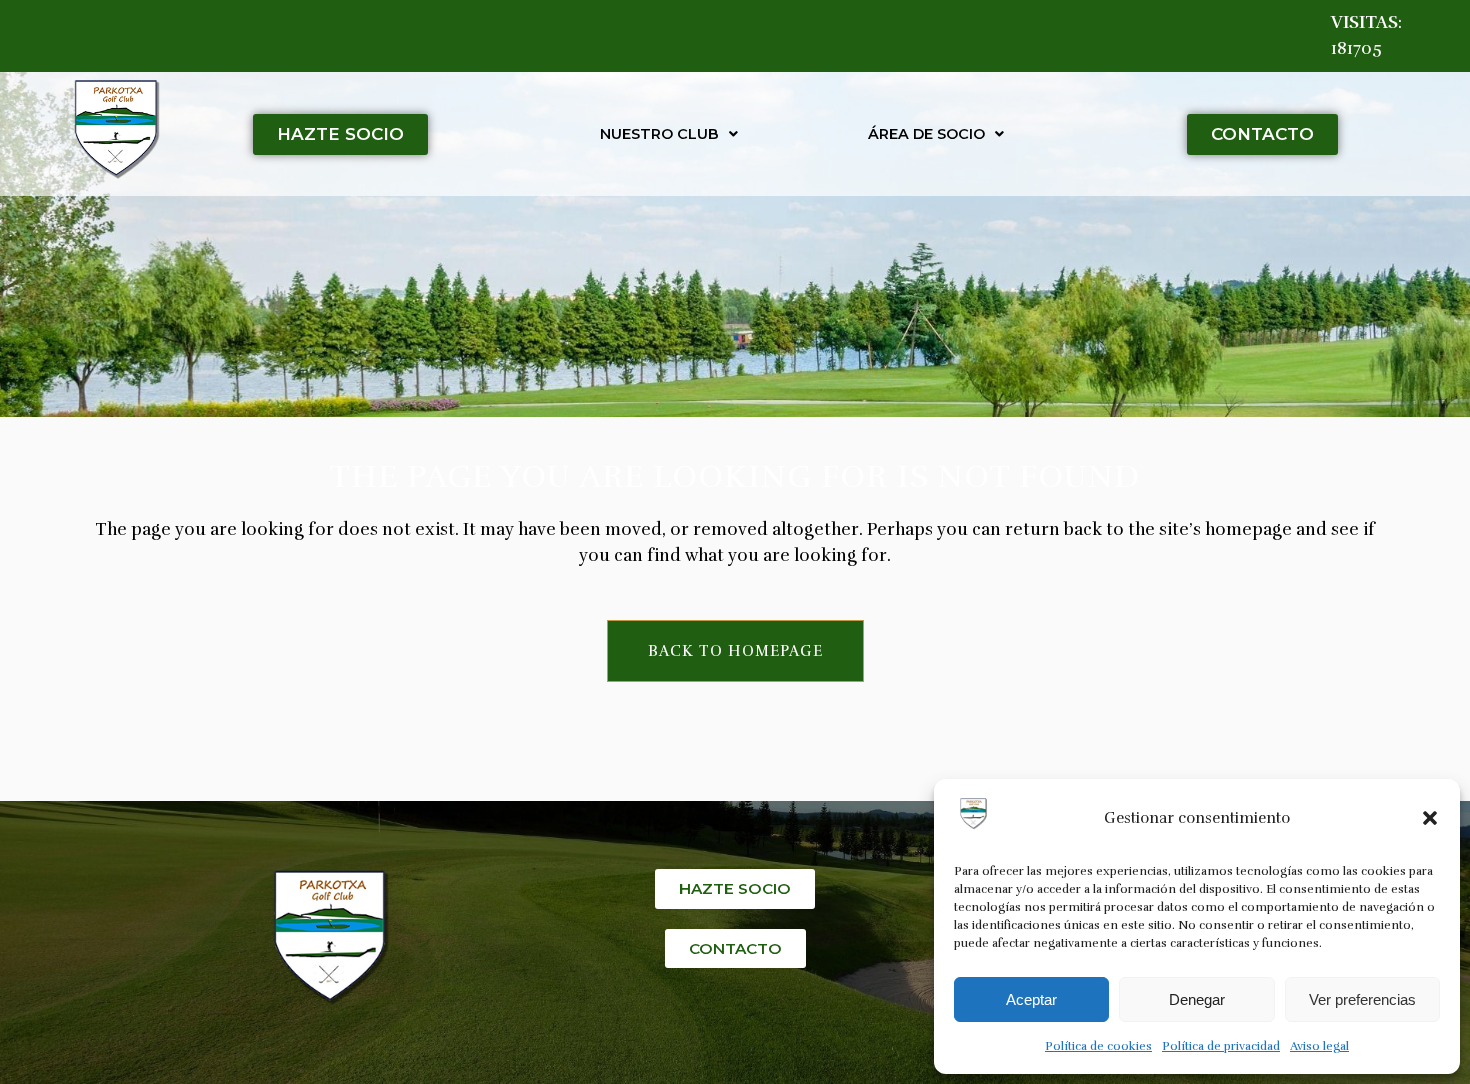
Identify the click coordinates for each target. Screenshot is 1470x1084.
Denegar (1197, 999)
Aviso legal (1319, 1046)
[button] (1430, 818)
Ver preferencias (1362, 999)
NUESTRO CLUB (659, 134)
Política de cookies (1098, 1046)
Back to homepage (735, 651)
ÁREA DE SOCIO (926, 134)
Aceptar (1031, 999)
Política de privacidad (1221, 1046)
